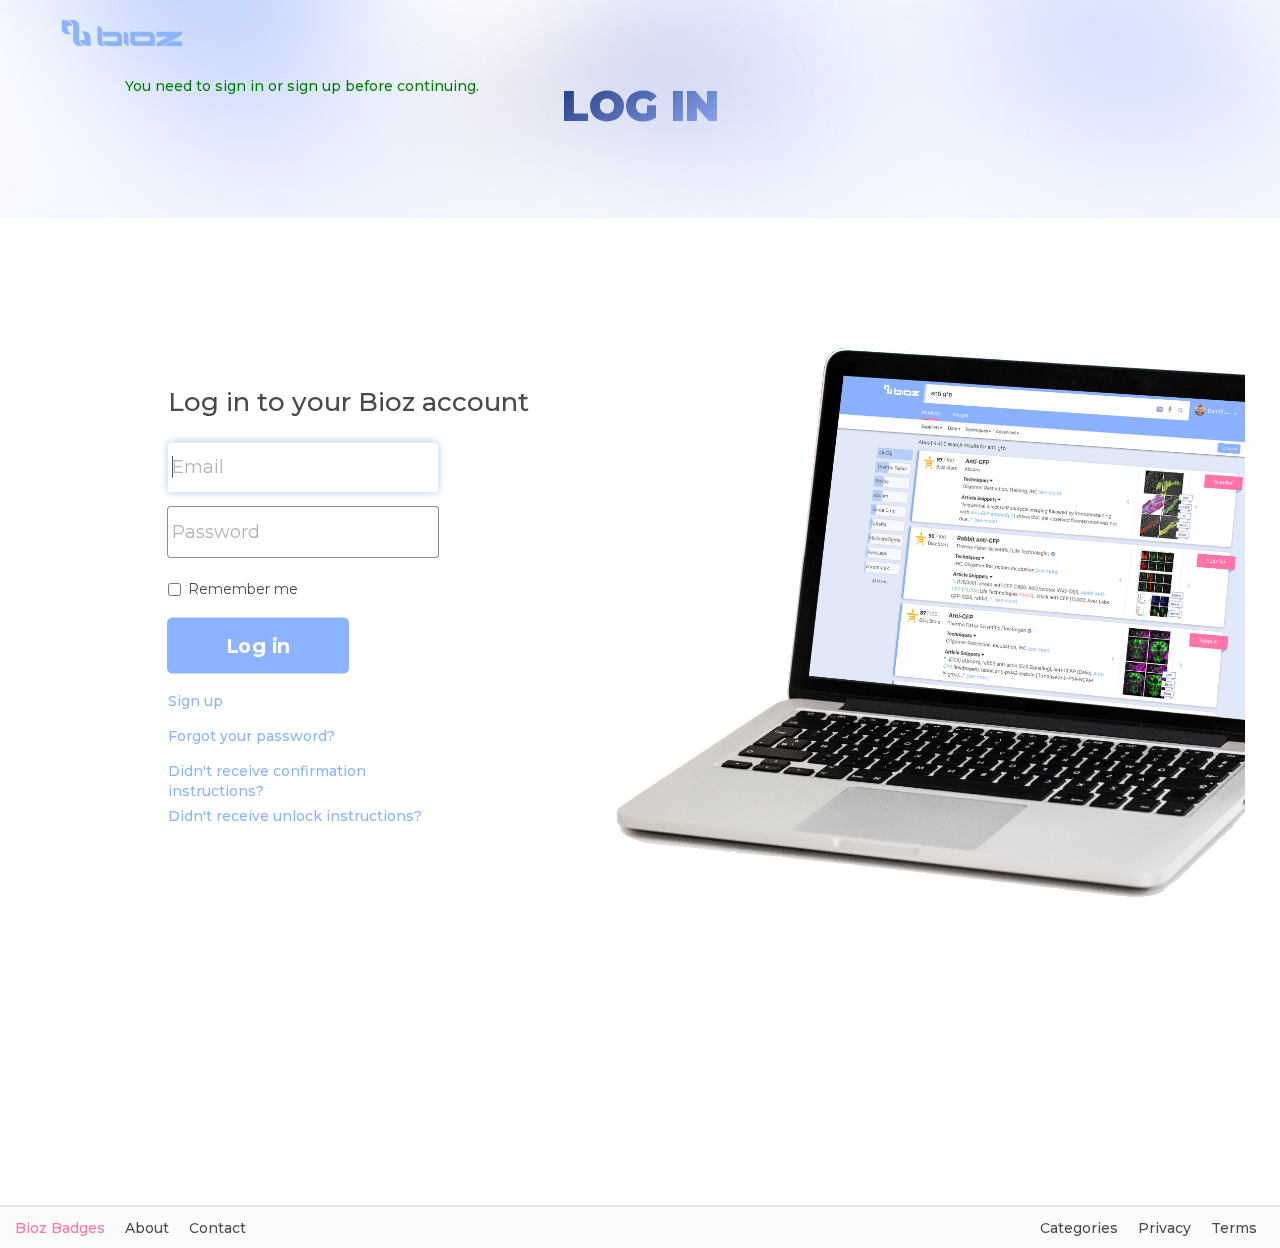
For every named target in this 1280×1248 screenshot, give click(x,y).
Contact (217, 1228)
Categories (1079, 1228)
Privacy (1164, 1228)
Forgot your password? (251, 736)
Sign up (195, 701)
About (147, 1228)
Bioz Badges (60, 1228)
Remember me (243, 589)
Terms (1234, 1228)
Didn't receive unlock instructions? (295, 816)
